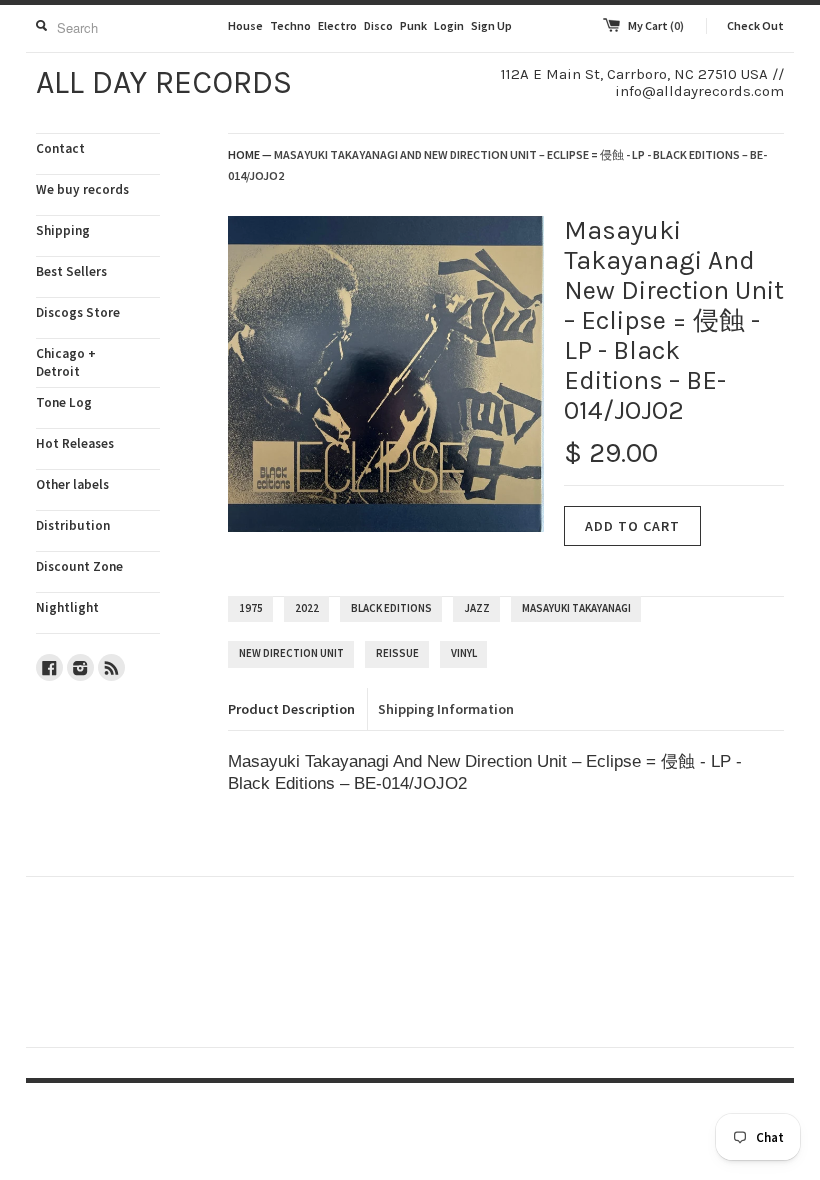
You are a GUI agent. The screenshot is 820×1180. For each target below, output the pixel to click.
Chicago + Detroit (66, 362)
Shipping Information (446, 709)
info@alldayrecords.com (699, 91)
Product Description (291, 709)
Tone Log (64, 402)
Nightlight (67, 607)
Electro (337, 25)
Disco (378, 25)
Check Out (755, 25)
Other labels (72, 484)
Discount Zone (79, 566)
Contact (60, 148)
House (245, 25)
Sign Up (491, 25)
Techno (290, 25)
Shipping (63, 230)
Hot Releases (75, 443)
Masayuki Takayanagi (576, 608)
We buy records (82, 189)
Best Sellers (71, 271)
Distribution (73, 525)
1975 (251, 608)
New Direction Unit (291, 653)
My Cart (656, 25)
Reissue (397, 653)
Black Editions (391, 608)
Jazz (477, 608)
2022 (307, 608)
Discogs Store (78, 312)
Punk (413, 25)
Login (449, 25)
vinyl (464, 653)
